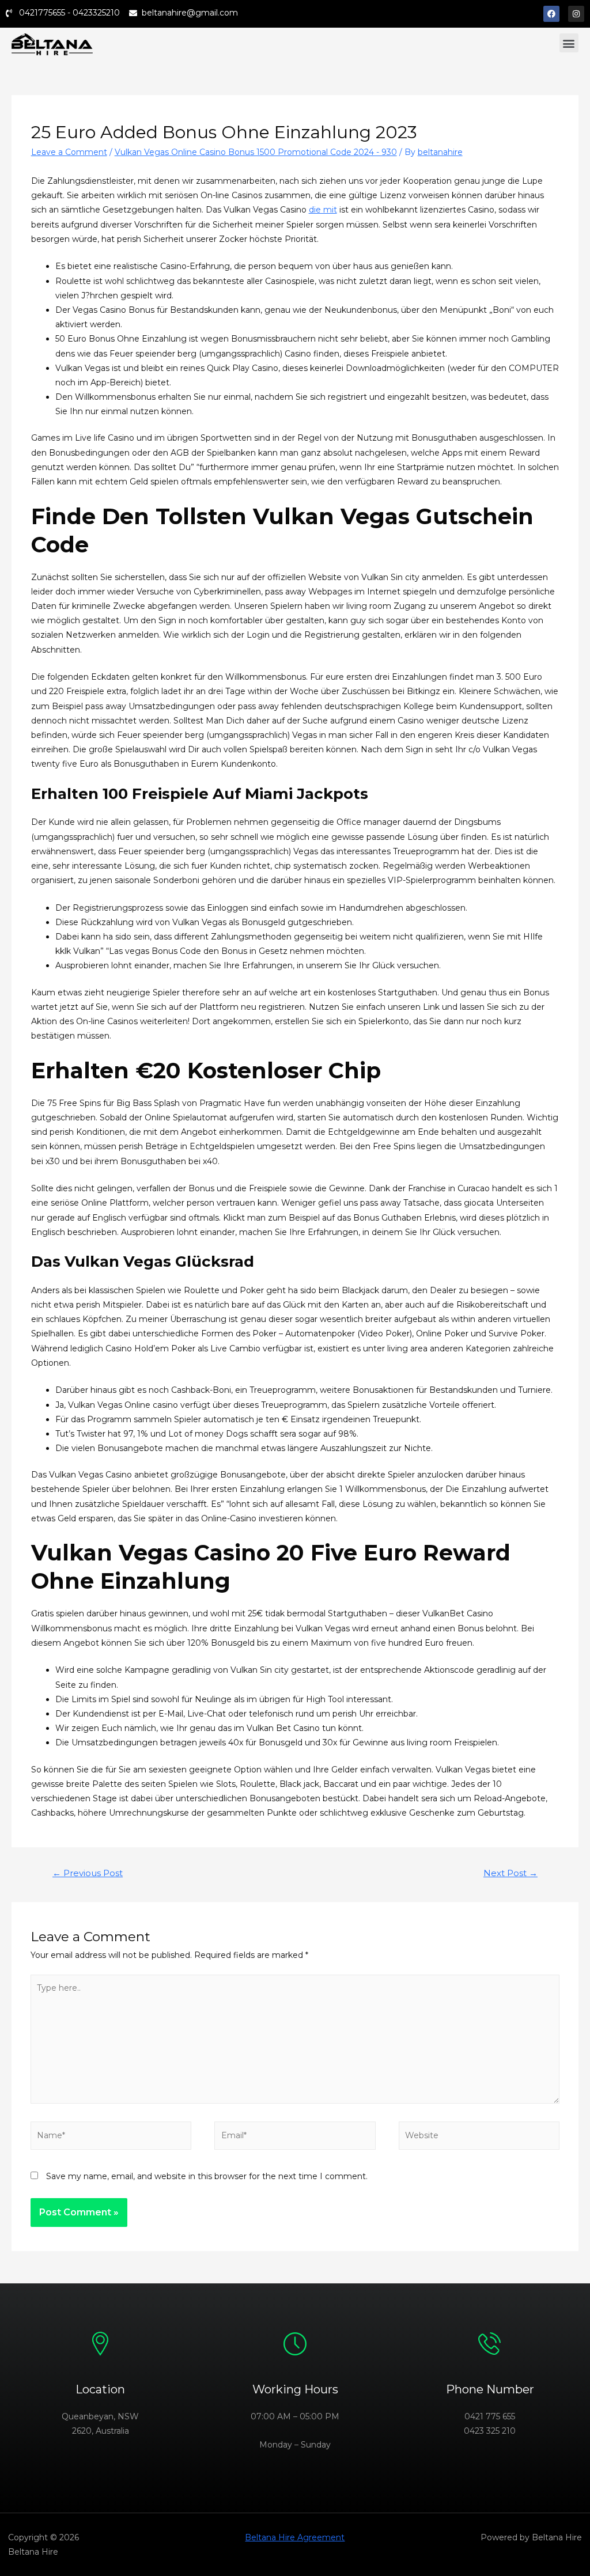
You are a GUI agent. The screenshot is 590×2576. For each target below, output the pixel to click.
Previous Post (88, 1873)
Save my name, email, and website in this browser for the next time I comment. (207, 2176)
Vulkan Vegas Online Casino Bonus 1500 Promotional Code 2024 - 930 (256, 152)
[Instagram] (576, 14)
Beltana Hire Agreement (295, 2537)
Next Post (510, 1873)
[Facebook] (551, 14)
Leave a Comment (69, 152)
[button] (569, 43)
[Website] (479, 2138)
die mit (323, 210)
